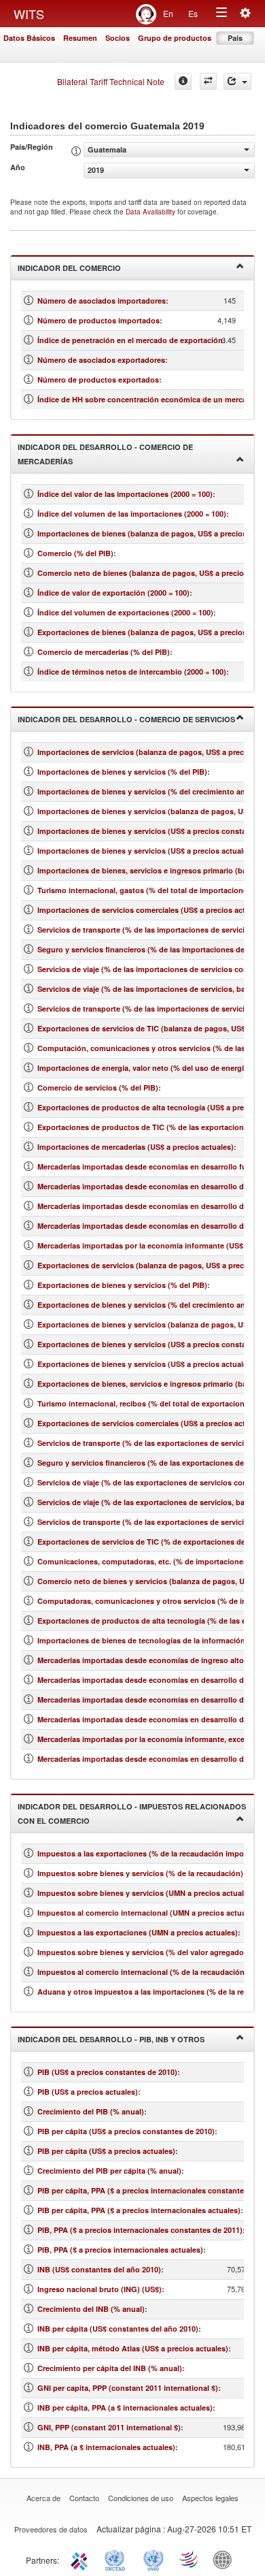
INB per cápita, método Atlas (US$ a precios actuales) (133, 2348)
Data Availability (152, 212)
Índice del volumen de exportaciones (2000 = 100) (125, 612)
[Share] (237, 81)
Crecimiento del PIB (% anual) (91, 2111)
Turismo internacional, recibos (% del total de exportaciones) (146, 1403)
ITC (82, 2559)
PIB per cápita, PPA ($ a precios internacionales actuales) (139, 2210)
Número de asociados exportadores (101, 360)
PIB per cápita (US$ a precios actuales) (106, 2151)
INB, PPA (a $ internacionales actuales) (106, 2447)
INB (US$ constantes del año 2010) (99, 2269)
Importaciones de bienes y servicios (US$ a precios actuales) (146, 851)
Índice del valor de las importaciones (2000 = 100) (125, 494)
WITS (29, 14)
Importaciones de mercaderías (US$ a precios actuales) (136, 1147)
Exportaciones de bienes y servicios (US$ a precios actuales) (146, 1364)
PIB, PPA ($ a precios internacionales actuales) (120, 2250)
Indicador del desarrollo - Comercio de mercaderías (105, 454)
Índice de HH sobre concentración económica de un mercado (147, 399)
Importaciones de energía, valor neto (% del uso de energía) (144, 1068)
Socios (118, 38)
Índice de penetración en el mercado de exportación (130, 340)
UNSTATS (154, 2559)
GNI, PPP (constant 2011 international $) (109, 2427)
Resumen (80, 38)
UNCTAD (118, 2559)
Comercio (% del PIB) (75, 553)
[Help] (183, 81)
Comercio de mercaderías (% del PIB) (104, 652)
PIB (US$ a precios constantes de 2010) (107, 2072)
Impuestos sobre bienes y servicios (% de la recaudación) (140, 1873)
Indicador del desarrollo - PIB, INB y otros (111, 2039)
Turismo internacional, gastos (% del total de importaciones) (146, 890)
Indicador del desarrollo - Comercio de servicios (126, 719)
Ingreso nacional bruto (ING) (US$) (100, 2289)
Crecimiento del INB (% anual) (91, 2309)
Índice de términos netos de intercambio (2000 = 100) (132, 672)
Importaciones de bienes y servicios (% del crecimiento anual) (148, 791)
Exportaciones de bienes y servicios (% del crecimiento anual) (148, 1305)
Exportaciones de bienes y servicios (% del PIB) (122, 1285)
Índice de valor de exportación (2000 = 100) (113, 593)
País (235, 38)
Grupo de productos (175, 38)
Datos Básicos (29, 38)
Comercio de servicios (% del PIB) (98, 1088)
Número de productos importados (99, 320)
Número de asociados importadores (102, 301)
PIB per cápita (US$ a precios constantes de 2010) (126, 2131)
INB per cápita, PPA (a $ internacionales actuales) (125, 2408)
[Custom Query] (208, 81)
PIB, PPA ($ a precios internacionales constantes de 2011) (140, 2230)
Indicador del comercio (69, 268)
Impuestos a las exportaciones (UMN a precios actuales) (138, 1932)
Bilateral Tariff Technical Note (111, 81)
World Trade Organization (190, 2559)
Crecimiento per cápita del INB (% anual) (110, 2368)
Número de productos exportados (98, 380)
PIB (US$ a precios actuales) (88, 2092)
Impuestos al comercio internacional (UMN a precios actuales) (148, 1913)
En (168, 13)
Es (193, 13)
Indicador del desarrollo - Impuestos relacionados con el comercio (132, 1814)
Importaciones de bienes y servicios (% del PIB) (122, 772)
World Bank (226, 2559)
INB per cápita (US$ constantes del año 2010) (118, 2329)
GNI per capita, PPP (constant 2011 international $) (128, 2388)
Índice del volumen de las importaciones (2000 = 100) (132, 514)
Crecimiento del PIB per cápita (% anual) (109, 2171)
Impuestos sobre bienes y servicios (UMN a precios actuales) (146, 1893)
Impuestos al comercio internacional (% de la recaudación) (142, 1972)
